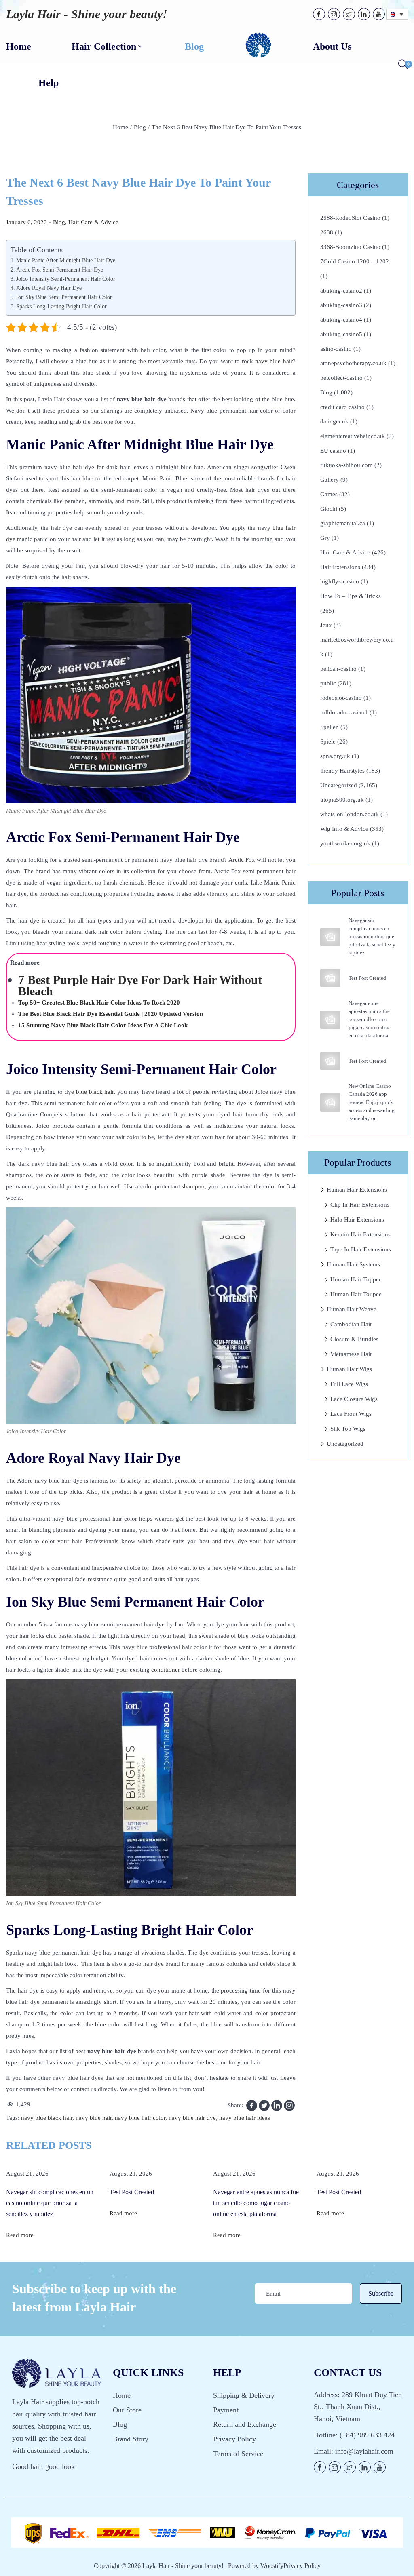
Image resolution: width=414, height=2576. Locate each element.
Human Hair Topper (356, 1279)
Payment (226, 2410)
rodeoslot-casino (341, 698)
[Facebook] (252, 2105)
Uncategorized (339, 785)
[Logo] (258, 46)
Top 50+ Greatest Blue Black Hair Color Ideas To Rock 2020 (99, 1003)
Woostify (272, 2566)
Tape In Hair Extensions (361, 1249)
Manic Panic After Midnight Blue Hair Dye (66, 260)
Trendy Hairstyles (342, 771)
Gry (325, 538)
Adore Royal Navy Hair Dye (49, 288)
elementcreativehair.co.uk (353, 436)
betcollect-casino (341, 378)
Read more (20, 2235)
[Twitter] (264, 2105)
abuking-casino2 (341, 291)
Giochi (329, 509)
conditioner (166, 1670)
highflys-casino (340, 581)
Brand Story (131, 2439)
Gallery (330, 480)
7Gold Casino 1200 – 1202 (355, 261)
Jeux (326, 625)
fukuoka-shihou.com (346, 465)
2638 (327, 232)
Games (329, 494)
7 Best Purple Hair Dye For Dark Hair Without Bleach (140, 985)
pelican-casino (338, 669)
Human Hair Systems (353, 1264)
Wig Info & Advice (344, 829)
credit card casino (342, 407)
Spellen (330, 727)
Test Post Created (367, 978)
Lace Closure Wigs (354, 1399)
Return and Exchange (245, 2424)
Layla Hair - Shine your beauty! (87, 14)
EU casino (333, 451)
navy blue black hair (47, 2118)
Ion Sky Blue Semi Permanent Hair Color (65, 297)
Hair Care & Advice (93, 222)
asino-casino (336, 349)
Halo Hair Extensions (357, 1220)
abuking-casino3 (341, 305)
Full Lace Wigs (349, 1384)
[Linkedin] (277, 2105)
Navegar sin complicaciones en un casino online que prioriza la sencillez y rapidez (372, 936)
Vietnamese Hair (351, 1354)
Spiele (328, 741)
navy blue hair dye (192, 2118)
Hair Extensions (340, 567)
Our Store (127, 2410)
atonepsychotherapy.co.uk (353, 363)
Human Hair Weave (352, 1309)
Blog (140, 127)
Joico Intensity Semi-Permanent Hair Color (66, 279)
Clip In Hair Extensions (360, 1205)
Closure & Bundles (354, 1339)
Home (120, 127)
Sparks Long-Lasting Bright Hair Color (61, 306)
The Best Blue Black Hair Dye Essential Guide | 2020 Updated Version (111, 1014)
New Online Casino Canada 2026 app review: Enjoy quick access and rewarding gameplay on (372, 1102)
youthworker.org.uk (345, 843)
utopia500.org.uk (342, 800)
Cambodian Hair (351, 1324)
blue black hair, (96, 1092)
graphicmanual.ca (343, 523)
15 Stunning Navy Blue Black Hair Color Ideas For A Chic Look (103, 1025)
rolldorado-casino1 (344, 712)
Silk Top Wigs (348, 1429)
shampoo (193, 1186)
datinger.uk (334, 421)
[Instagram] (289, 2105)
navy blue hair (274, 361)
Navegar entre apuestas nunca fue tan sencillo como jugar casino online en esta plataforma (370, 1019)
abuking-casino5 (341, 334)
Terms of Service (238, 2454)
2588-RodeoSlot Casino (350, 218)
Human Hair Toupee (356, 1294)
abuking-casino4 (341, 320)
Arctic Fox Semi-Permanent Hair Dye (60, 270)
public (328, 683)
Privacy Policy (234, 2439)
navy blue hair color (140, 2118)
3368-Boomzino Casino (350, 247)
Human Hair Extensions (357, 1190)
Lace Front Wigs (351, 1414)
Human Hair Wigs (349, 1369)
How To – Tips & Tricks (351, 596)
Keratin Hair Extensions (360, 1234)
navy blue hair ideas (245, 2118)
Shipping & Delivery (244, 2395)
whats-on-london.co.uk (350, 814)
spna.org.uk (335, 756)
